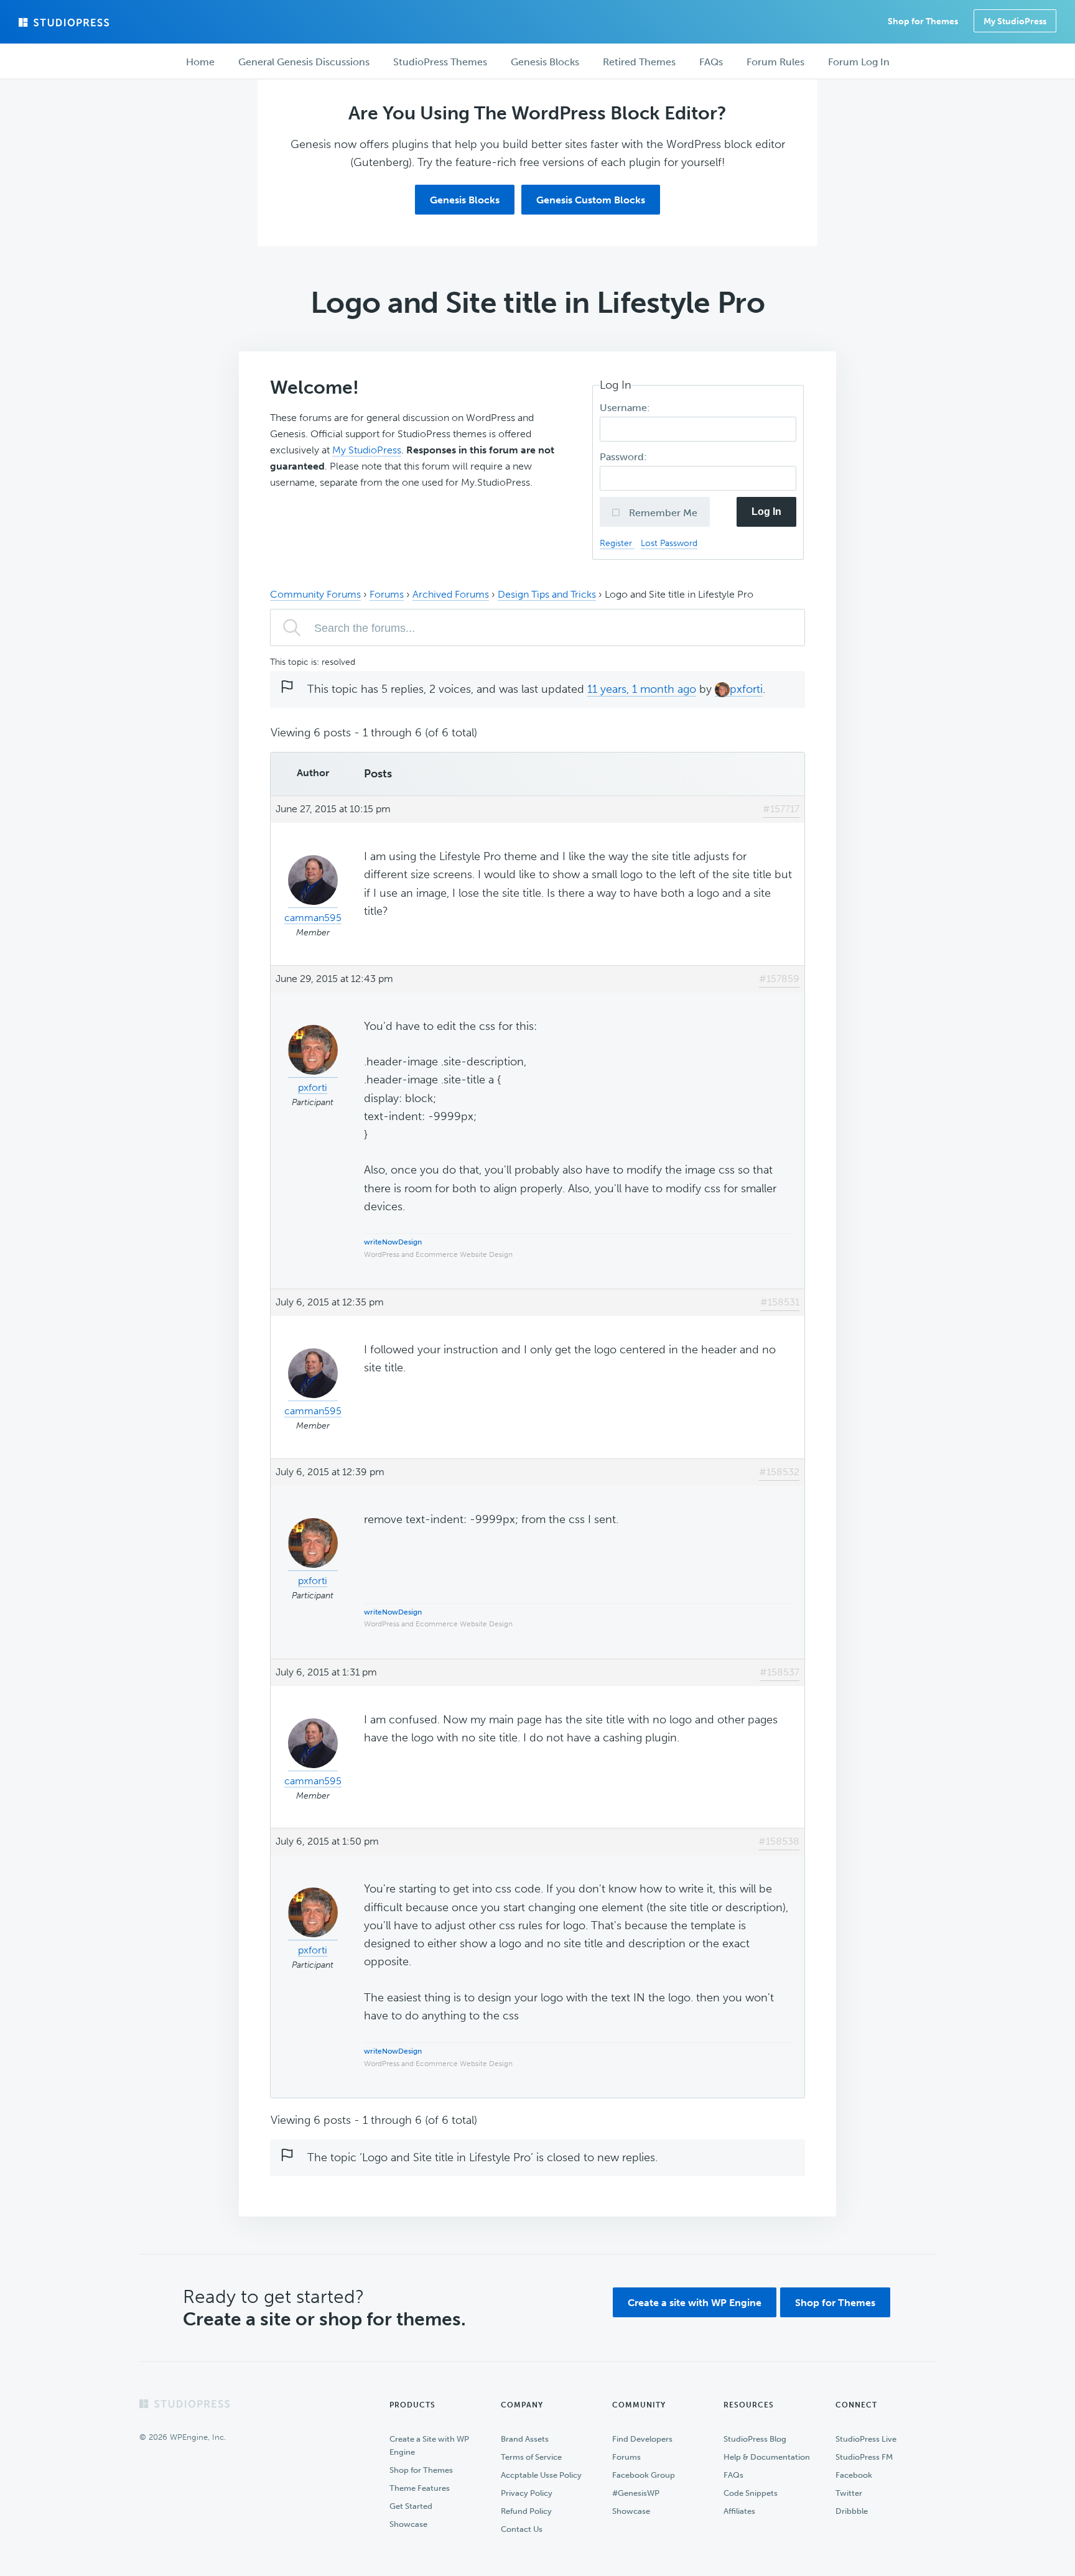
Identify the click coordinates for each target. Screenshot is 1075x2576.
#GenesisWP (636, 2493)
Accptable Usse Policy (541, 2475)
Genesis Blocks (465, 200)
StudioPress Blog (755, 2439)
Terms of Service (531, 2457)
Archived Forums (451, 594)
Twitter (849, 2493)
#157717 (781, 809)
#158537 (779, 1672)
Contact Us (522, 2529)
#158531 (780, 1302)
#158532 (779, 1472)
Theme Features (420, 2488)
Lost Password (669, 543)
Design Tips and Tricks (547, 594)
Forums (387, 594)
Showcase (408, 2524)
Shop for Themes (835, 2303)
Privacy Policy (527, 2493)
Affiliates (739, 2511)
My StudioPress (1015, 21)
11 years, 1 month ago (642, 689)
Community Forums (315, 594)
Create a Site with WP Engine (429, 2445)
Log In (766, 512)
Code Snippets (751, 2493)
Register (617, 543)
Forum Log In (859, 62)
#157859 (779, 979)
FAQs (733, 2475)
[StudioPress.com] (65, 22)
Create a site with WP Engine (695, 2303)
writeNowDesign (393, 1242)
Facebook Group (644, 2475)
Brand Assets (525, 2439)
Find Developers (642, 2439)
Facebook (854, 2475)
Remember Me (662, 513)
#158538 (779, 1841)
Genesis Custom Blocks (591, 200)
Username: (626, 408)
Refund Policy (526, 2511)
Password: (625, 457)
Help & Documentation (767, 2457)
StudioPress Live (866, 2439)
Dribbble (852, 2511)
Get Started (411, 2506)
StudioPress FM (864, 2457)
